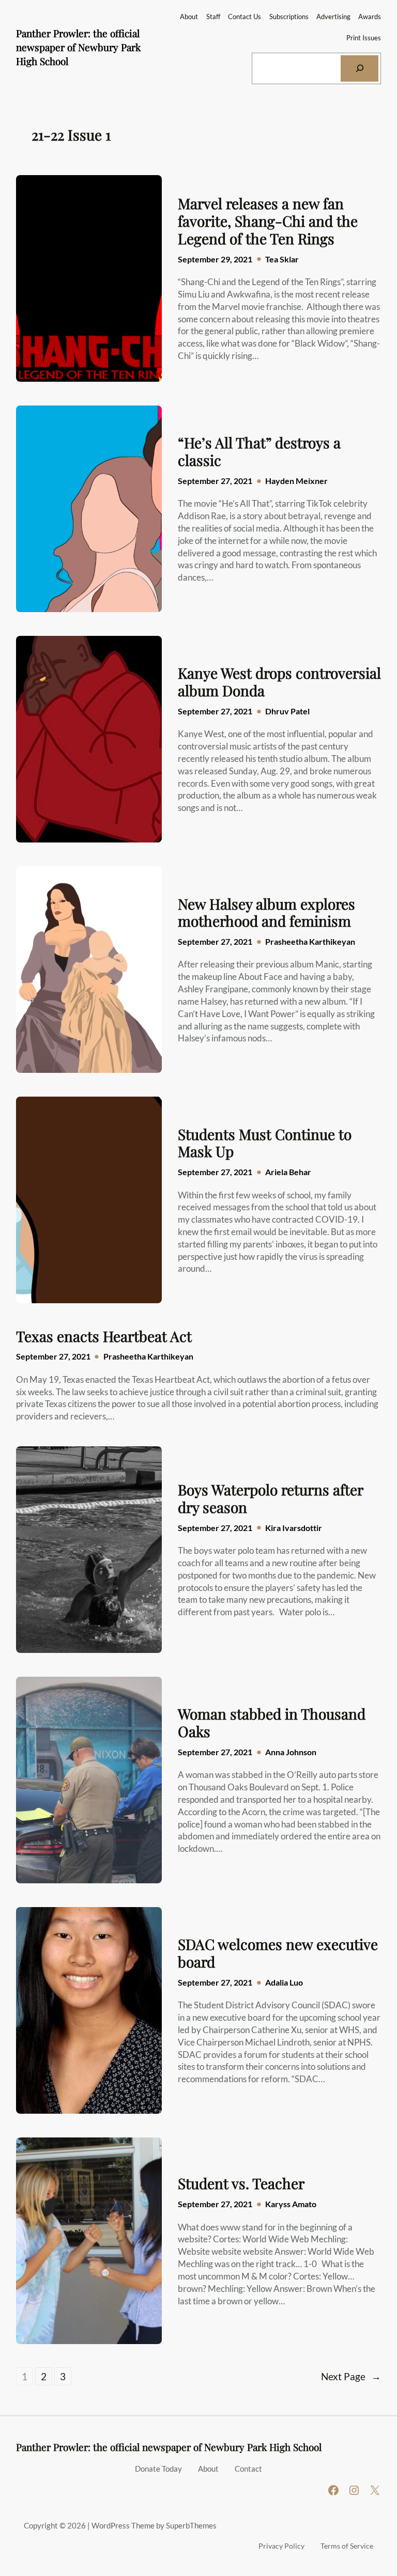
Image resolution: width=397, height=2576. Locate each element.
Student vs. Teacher (241, 2183)
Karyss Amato (291, 2204)
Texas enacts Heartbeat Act (104, 1336)
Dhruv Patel (287, 711)
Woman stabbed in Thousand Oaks (272, 1722)
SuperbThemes (191, 2525)
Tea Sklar (282, 259)
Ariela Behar (288, 1172)
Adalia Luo (284, 1982)
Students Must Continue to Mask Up (265, 1143)
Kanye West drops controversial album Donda (279, 682)
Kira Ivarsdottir (294, 1528)
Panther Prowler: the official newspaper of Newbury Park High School (78, 47)
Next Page (351, 2376)
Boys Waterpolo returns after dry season (270, 1498)
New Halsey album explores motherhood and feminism (266, 912)
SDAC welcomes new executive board (278, 1953)
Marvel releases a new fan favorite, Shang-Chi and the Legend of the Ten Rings (268, 221)
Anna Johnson (291, 1752)
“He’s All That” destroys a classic (259, 451)
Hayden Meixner (296, 481)
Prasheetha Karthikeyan (310, 941)
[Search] (360, 68)
